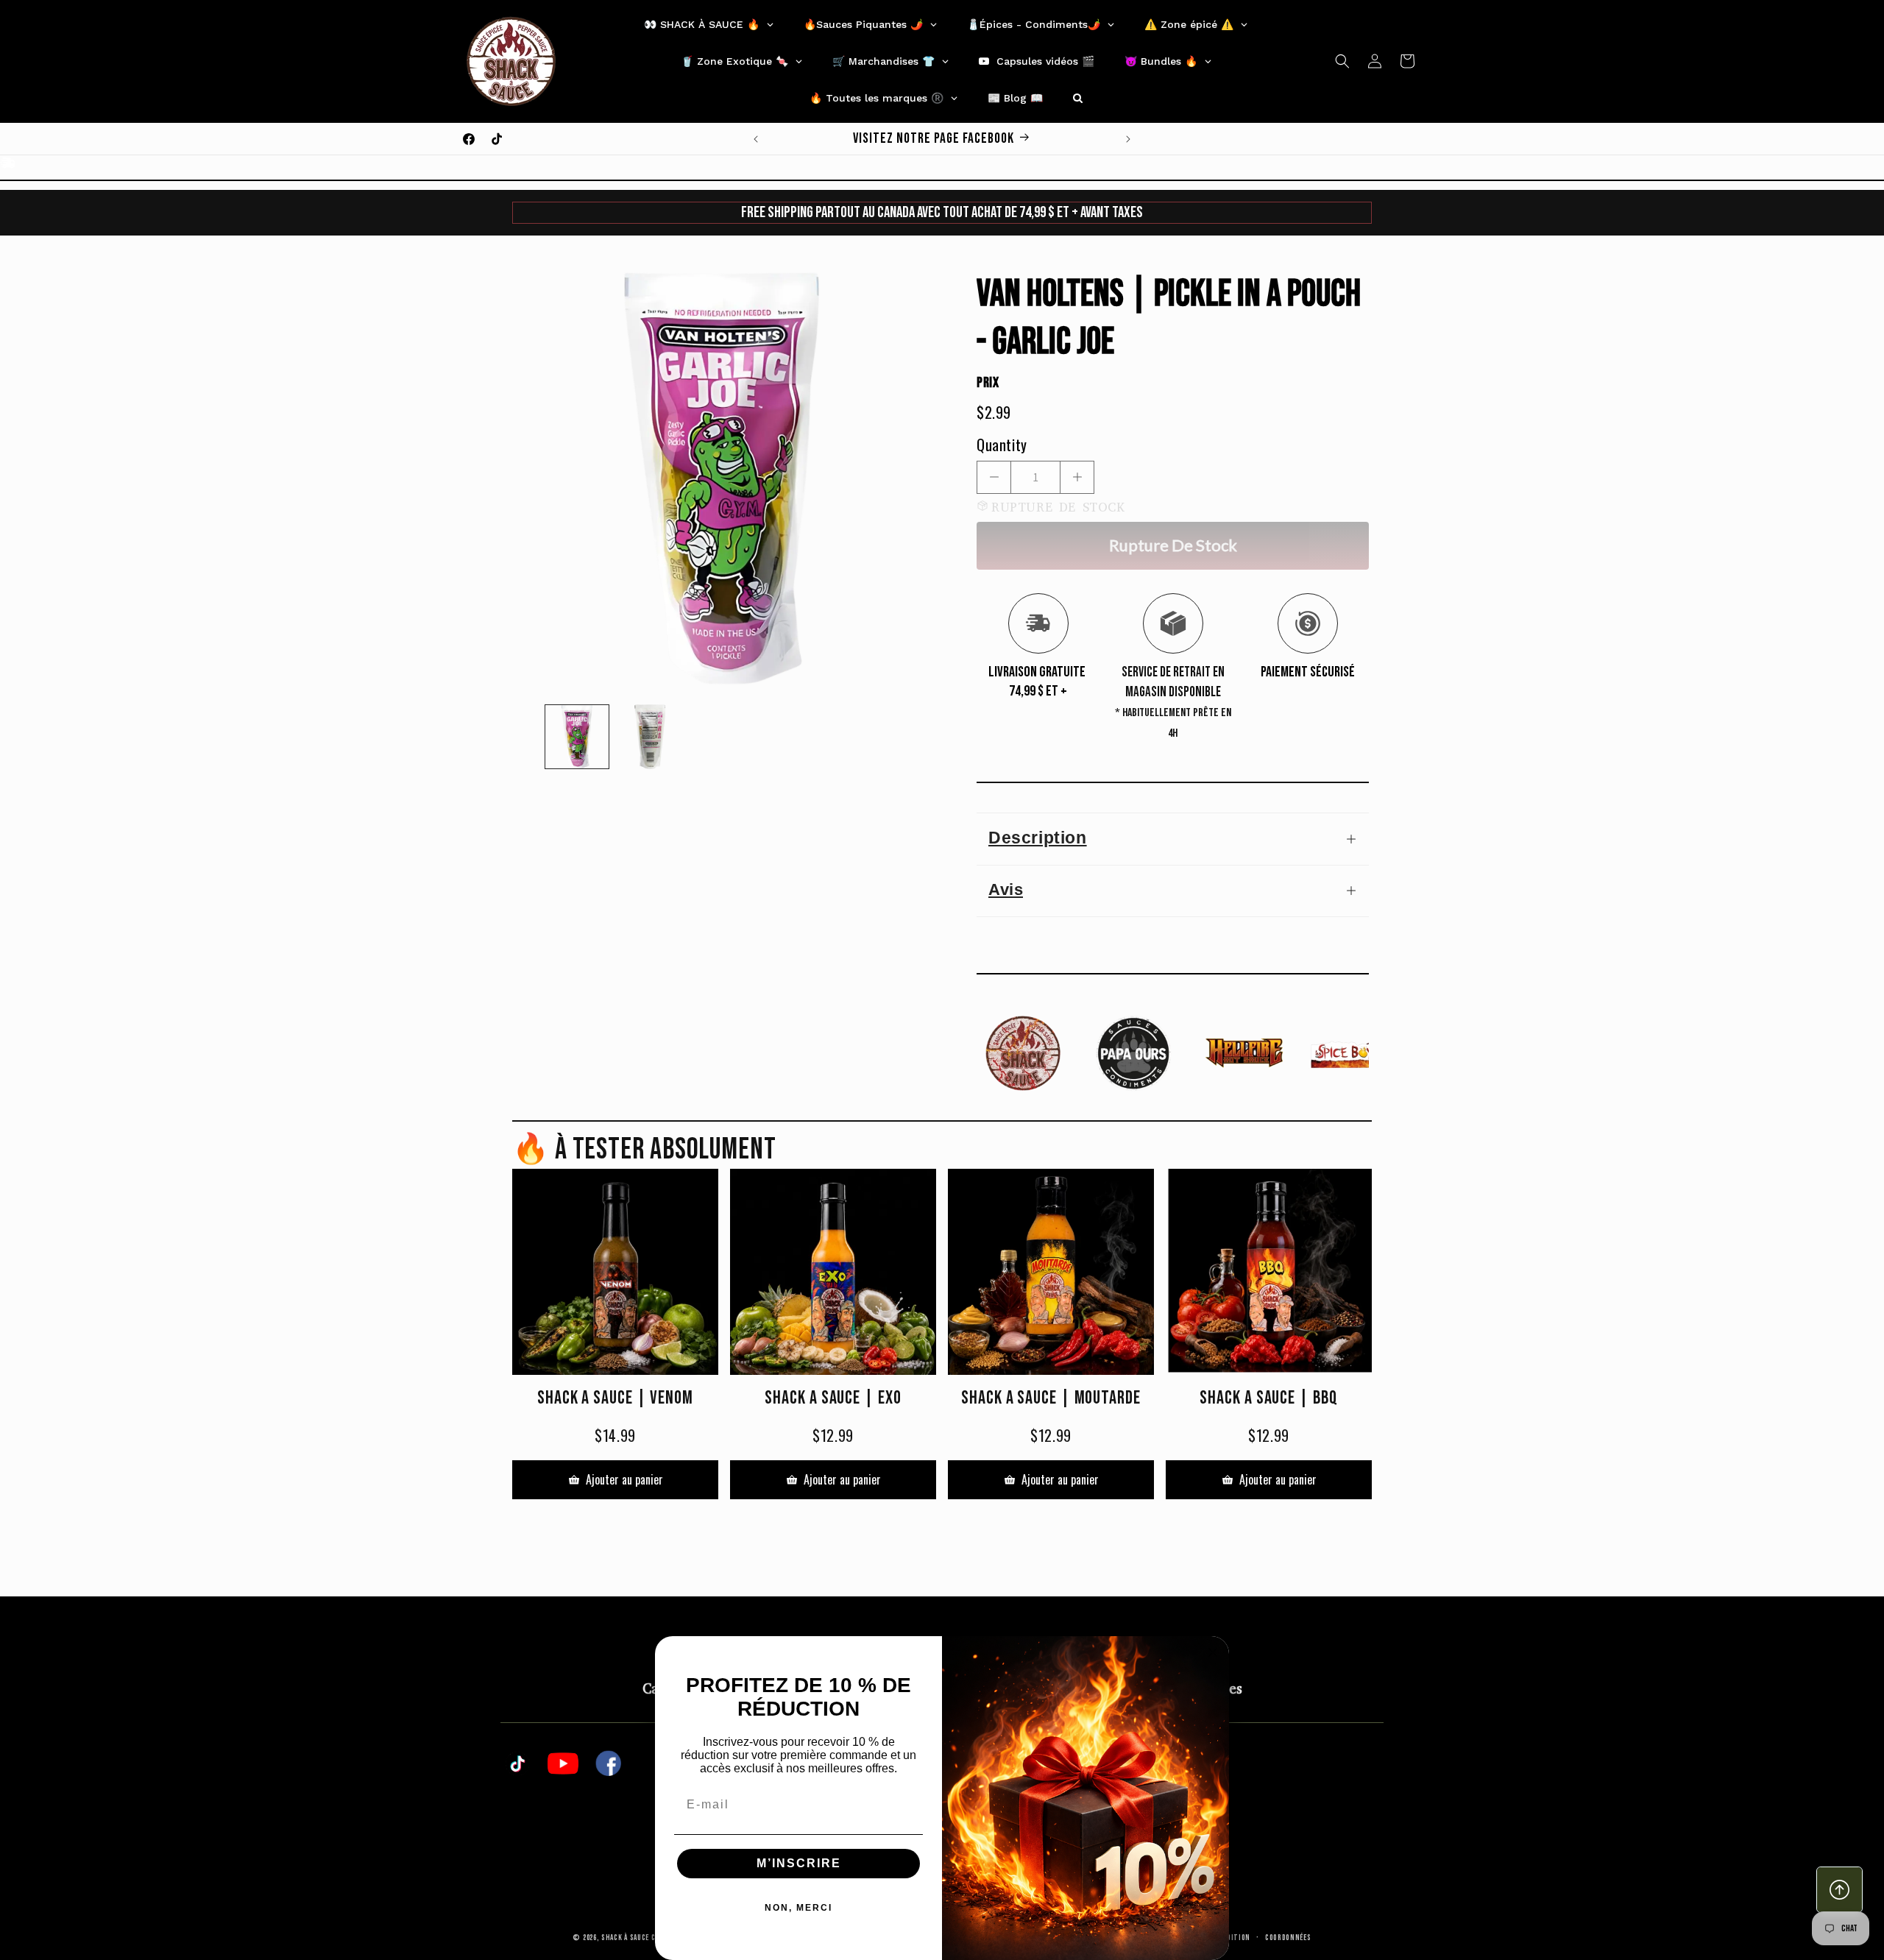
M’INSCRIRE (799, 1863)
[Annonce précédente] (756, 139)
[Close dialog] (1213, 1652)
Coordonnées (1288, 1938)
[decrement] (994, 477)
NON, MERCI (798, 1908)
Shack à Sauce (625, 1938)
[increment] (1077, 477)
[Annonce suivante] (1128, 139)
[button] (1342, 61)
